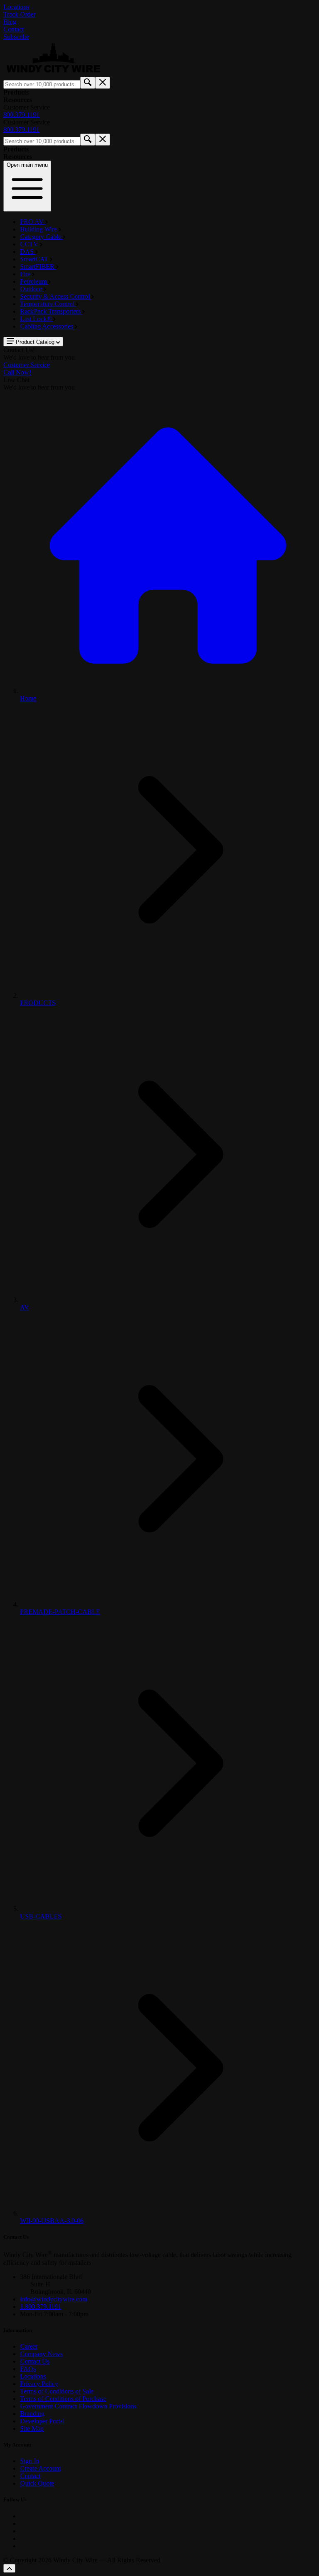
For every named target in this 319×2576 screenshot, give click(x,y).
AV (25, 1307)
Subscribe (16, 37)
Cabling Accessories (47, 326)
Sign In (29, 2461)
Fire (26, 274)
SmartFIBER (38, 267)
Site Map (32, 2429)
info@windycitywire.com (54, 2299)
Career (29, 2346)
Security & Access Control (56, 296)
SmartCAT (35, 259)
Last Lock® (37, 319)
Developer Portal (42, 2421)
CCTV (30, 244)
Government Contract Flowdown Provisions (78, 2406)
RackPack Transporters (51, 311)
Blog (10, 22)
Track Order (19, 14)
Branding (32, 2414)
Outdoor (32, 289)
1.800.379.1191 (40, 2307)
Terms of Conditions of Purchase (63, 2399)
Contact (13, 29)
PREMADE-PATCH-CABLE (60, 1612)
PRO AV (33, 222)
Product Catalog (35, 342)
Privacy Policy (39, 2384)
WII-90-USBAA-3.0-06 (52, 2221)
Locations (16, 7)
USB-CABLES (41, 1916)
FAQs (28, 2369)
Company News (41, 2354)
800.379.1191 (21, 115)
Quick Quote (37, 2483)
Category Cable (41, 237)
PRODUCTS (38, 1003)
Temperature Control (48, 304)
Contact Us (35, 2361)
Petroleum (34, 281)
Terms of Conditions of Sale (57, 2391)
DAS (28, 252)
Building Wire (39, 229)
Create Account (40, 2468)
